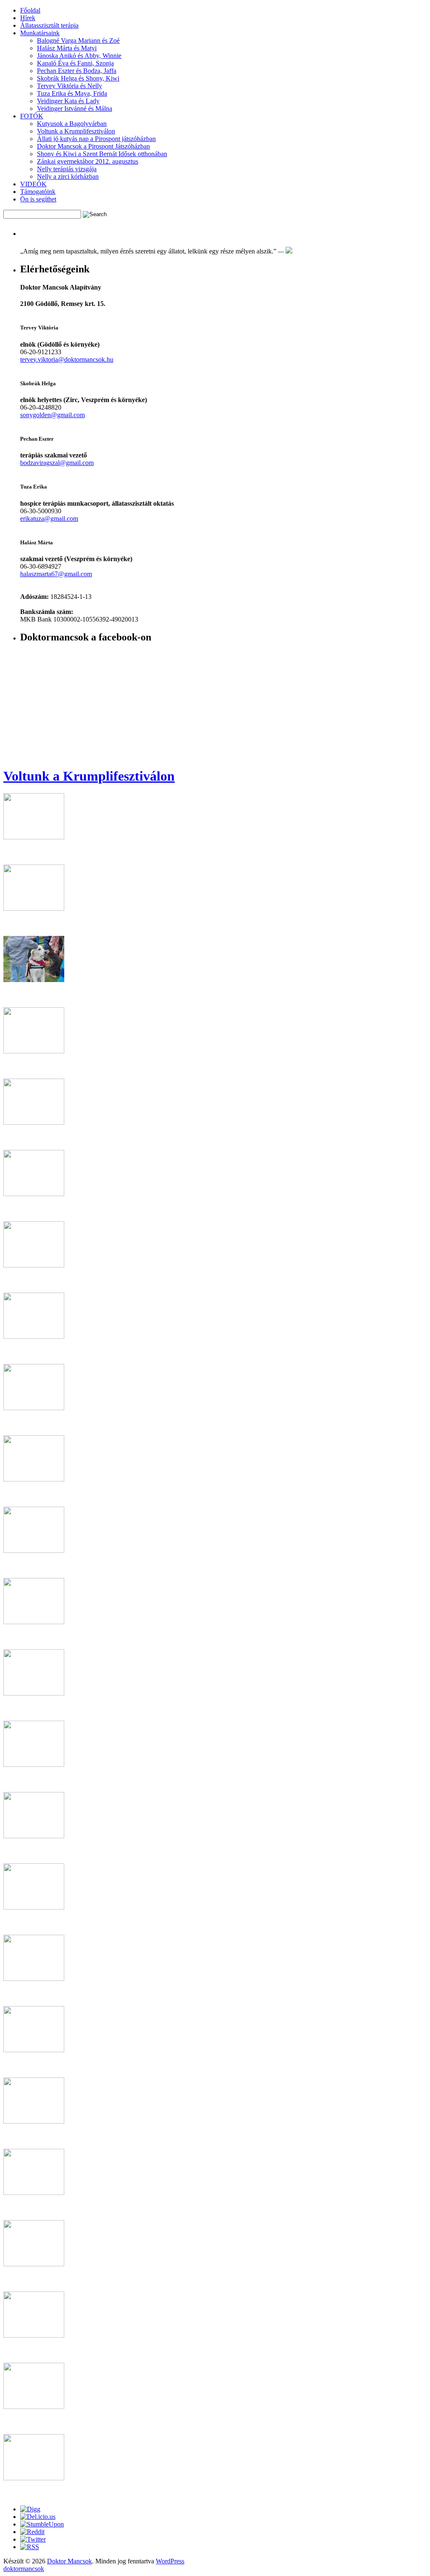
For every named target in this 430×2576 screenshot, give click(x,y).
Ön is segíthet (38, 199)
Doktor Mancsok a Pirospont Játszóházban (93, 146)
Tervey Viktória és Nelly (69, 86)
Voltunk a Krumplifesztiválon (76, 131)
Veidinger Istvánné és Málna (75, 108)
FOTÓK (32, 116)
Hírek (28, 18)
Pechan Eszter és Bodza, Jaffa (77, 71)
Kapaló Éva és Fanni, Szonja (75, 63)
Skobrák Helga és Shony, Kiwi (78, 78)
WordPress (170, 2561)
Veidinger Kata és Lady (68, 101)
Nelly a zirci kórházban (68, 176)
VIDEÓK (33, 184)
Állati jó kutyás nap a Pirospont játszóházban (96, 139)
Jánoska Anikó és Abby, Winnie (79, 56)
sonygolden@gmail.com (52, 415)
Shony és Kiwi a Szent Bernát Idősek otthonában (102, 154)
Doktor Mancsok (69, 2561)
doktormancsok (24, 2569)
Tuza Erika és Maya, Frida (72, 93)
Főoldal (30, 10)
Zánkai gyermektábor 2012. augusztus (88, 161)
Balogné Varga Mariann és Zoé (78, 40)
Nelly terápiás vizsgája (67, 169)
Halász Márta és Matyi (67, 48)
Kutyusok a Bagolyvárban (72, 124)
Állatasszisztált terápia (49, 25)
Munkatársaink (40, 33)
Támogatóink (38, 192)
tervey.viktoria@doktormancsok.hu (67, 359)
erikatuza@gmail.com (49, 519)
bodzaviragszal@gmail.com (57, 463)
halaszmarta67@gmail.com (56, 574)
